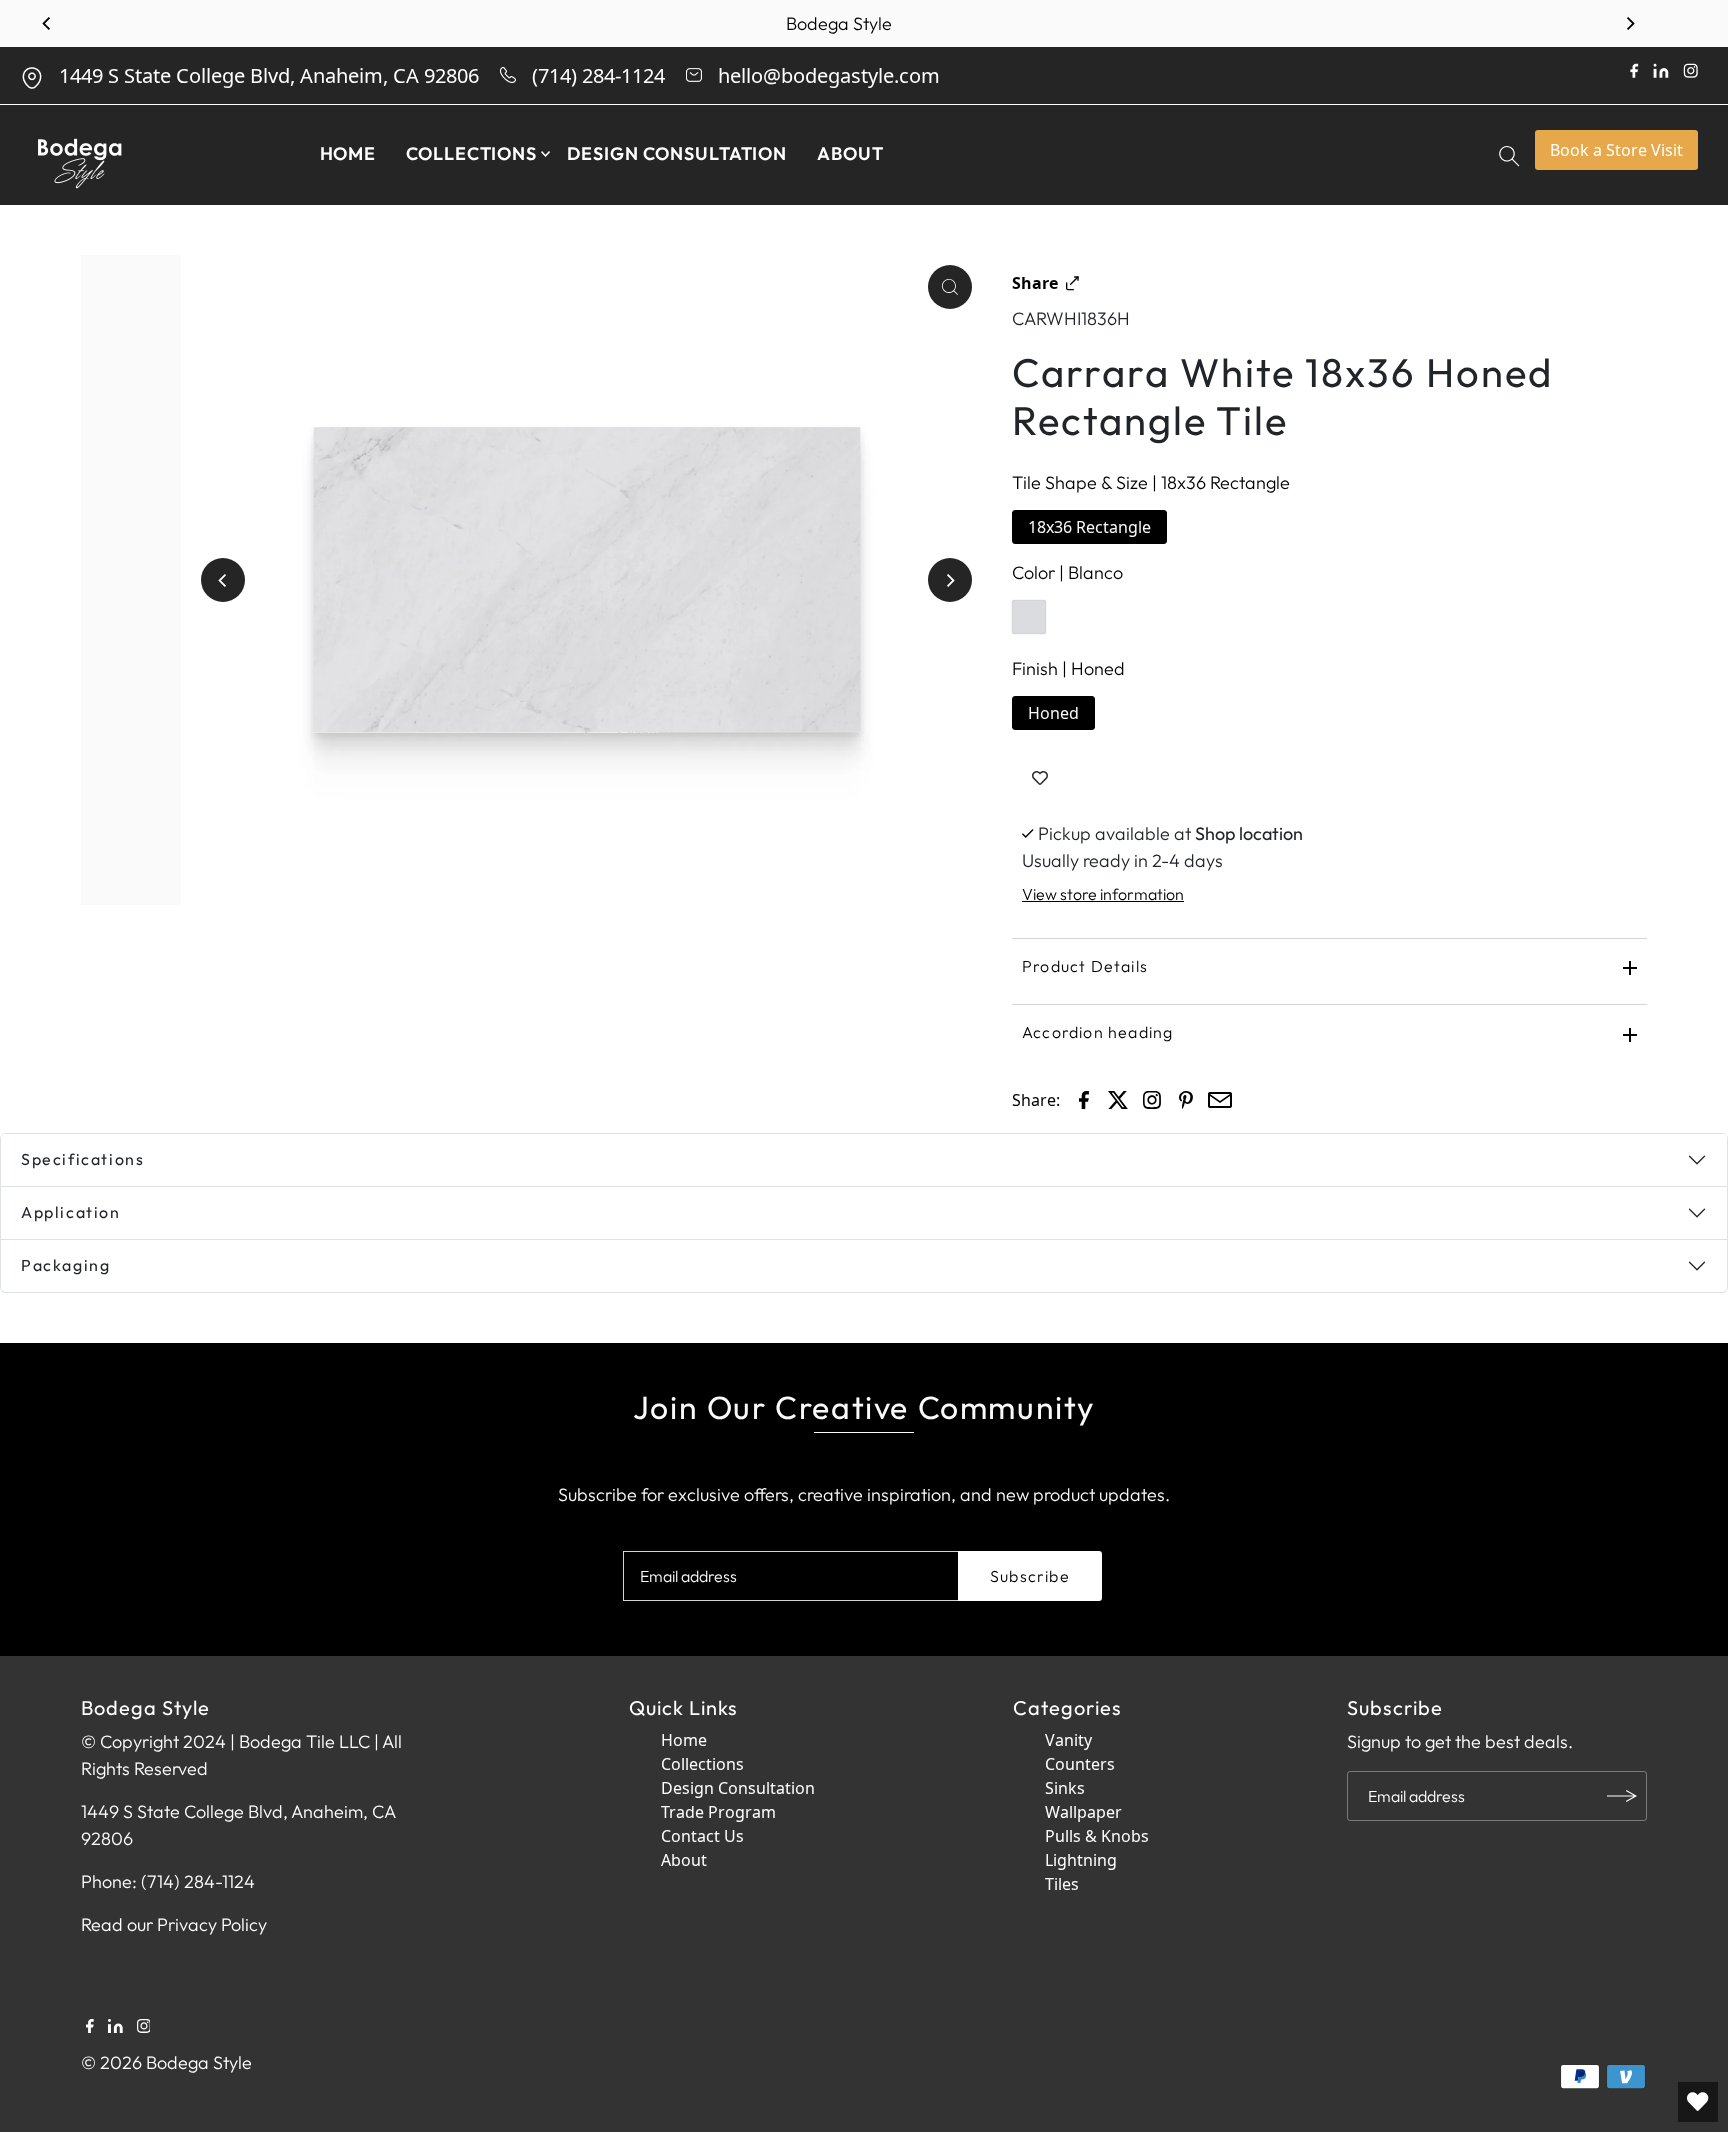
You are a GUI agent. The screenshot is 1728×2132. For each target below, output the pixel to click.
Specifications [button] (82, 1159)
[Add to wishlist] (1040, 778)
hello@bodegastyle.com (829, 75)
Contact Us (702, 1836)
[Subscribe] (1622, 1796)
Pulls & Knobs (1097, 1836)
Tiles (1062, 1884)
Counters (1080, 1764)
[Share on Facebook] (1084, 1098)
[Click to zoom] (950, 287)
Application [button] (71, 1212)
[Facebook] (90, 2024)
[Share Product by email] (1220, 1098)
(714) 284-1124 (598, 75)
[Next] (1630, 24)
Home (348, 153)
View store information (1103, 894)
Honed (1053, 713)
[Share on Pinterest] (1186, 1098)
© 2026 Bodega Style (166, 2062)
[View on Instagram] (1152, 1098)
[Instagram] (144, 2024)
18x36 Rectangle (1089, 527)
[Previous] (47, 24)
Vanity (1068, 1740)
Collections (471, 153)
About (850, 153)
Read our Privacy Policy (174, 1924)
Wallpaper (1083, 1812)
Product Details (1085, 966)
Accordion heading (1097, 1032)
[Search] (1510, 155)
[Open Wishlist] (1698, 2102)
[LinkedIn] (115, 2024)
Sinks (1065, 1788)
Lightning (1081, 1860)
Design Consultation (677, 153)
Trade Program (718, 1812)
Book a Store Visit (1616, 150)
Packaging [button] (65, 1265)
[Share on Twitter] (1118, 1098)
